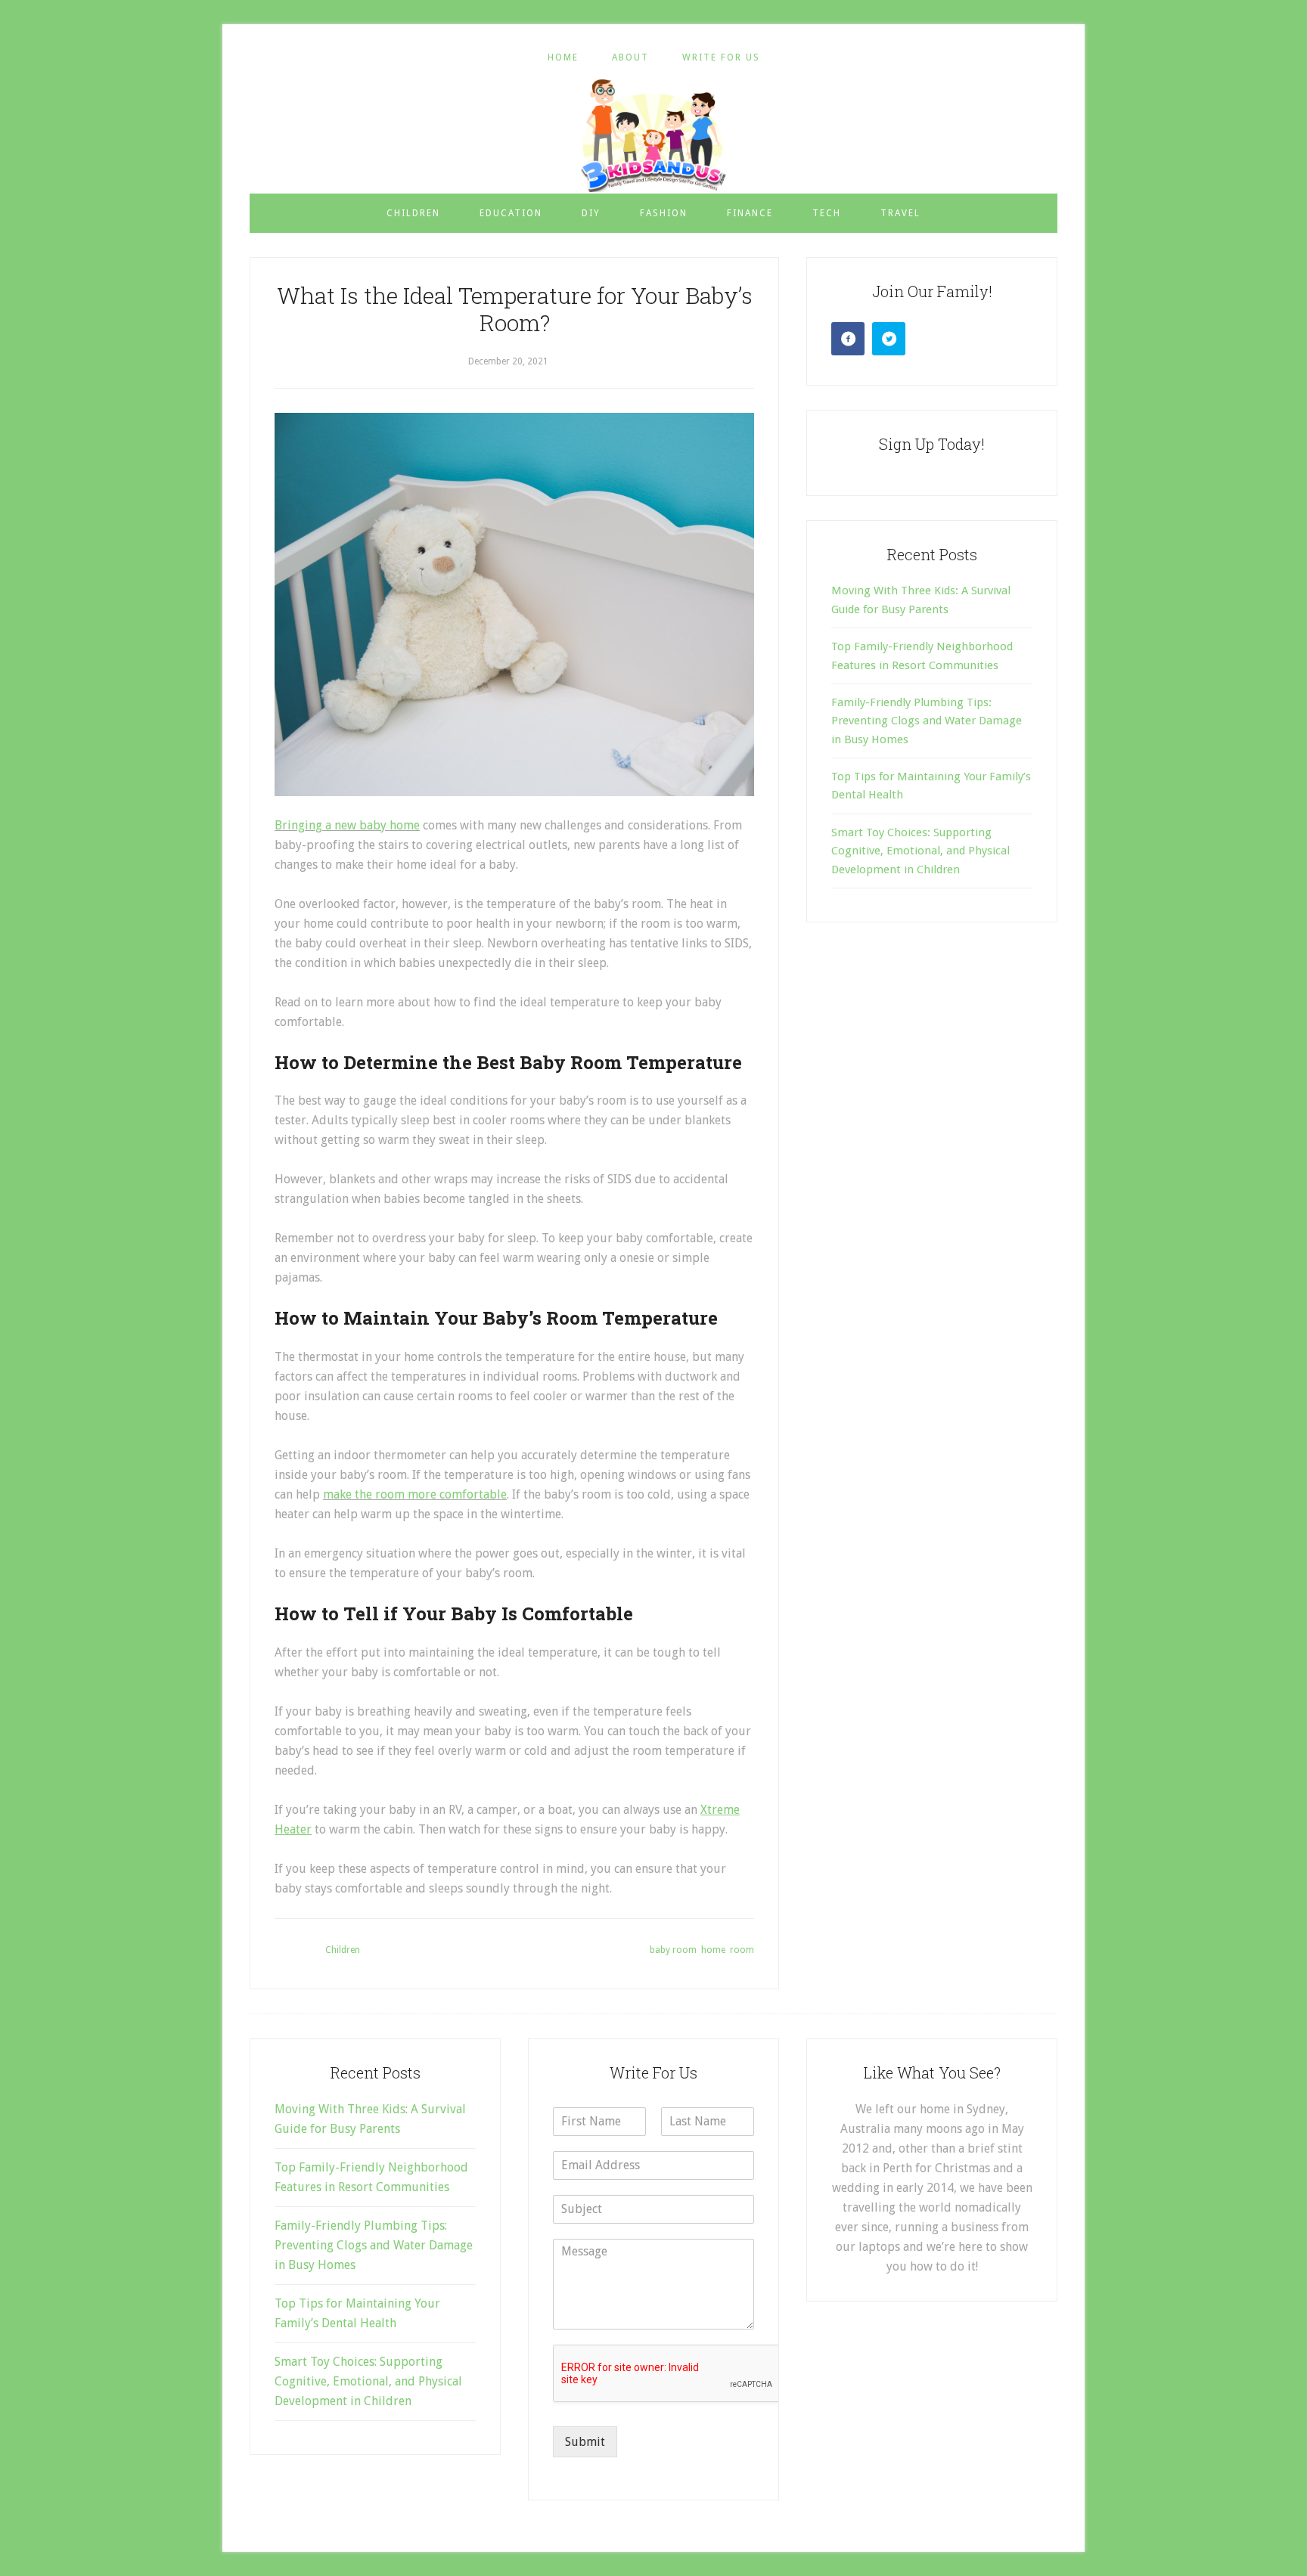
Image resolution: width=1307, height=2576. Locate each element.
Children (343, 1950)
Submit (585, 2442)
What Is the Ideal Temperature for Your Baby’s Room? (515, 309)
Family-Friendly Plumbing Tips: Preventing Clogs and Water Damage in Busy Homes (927, 721)
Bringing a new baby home (347, 825)
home (713, 1950)
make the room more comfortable (415, 1494)
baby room (673, 1950)
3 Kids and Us (653, 135)
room (742, 1950)
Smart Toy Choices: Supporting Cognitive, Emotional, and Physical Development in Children (920, 851)
